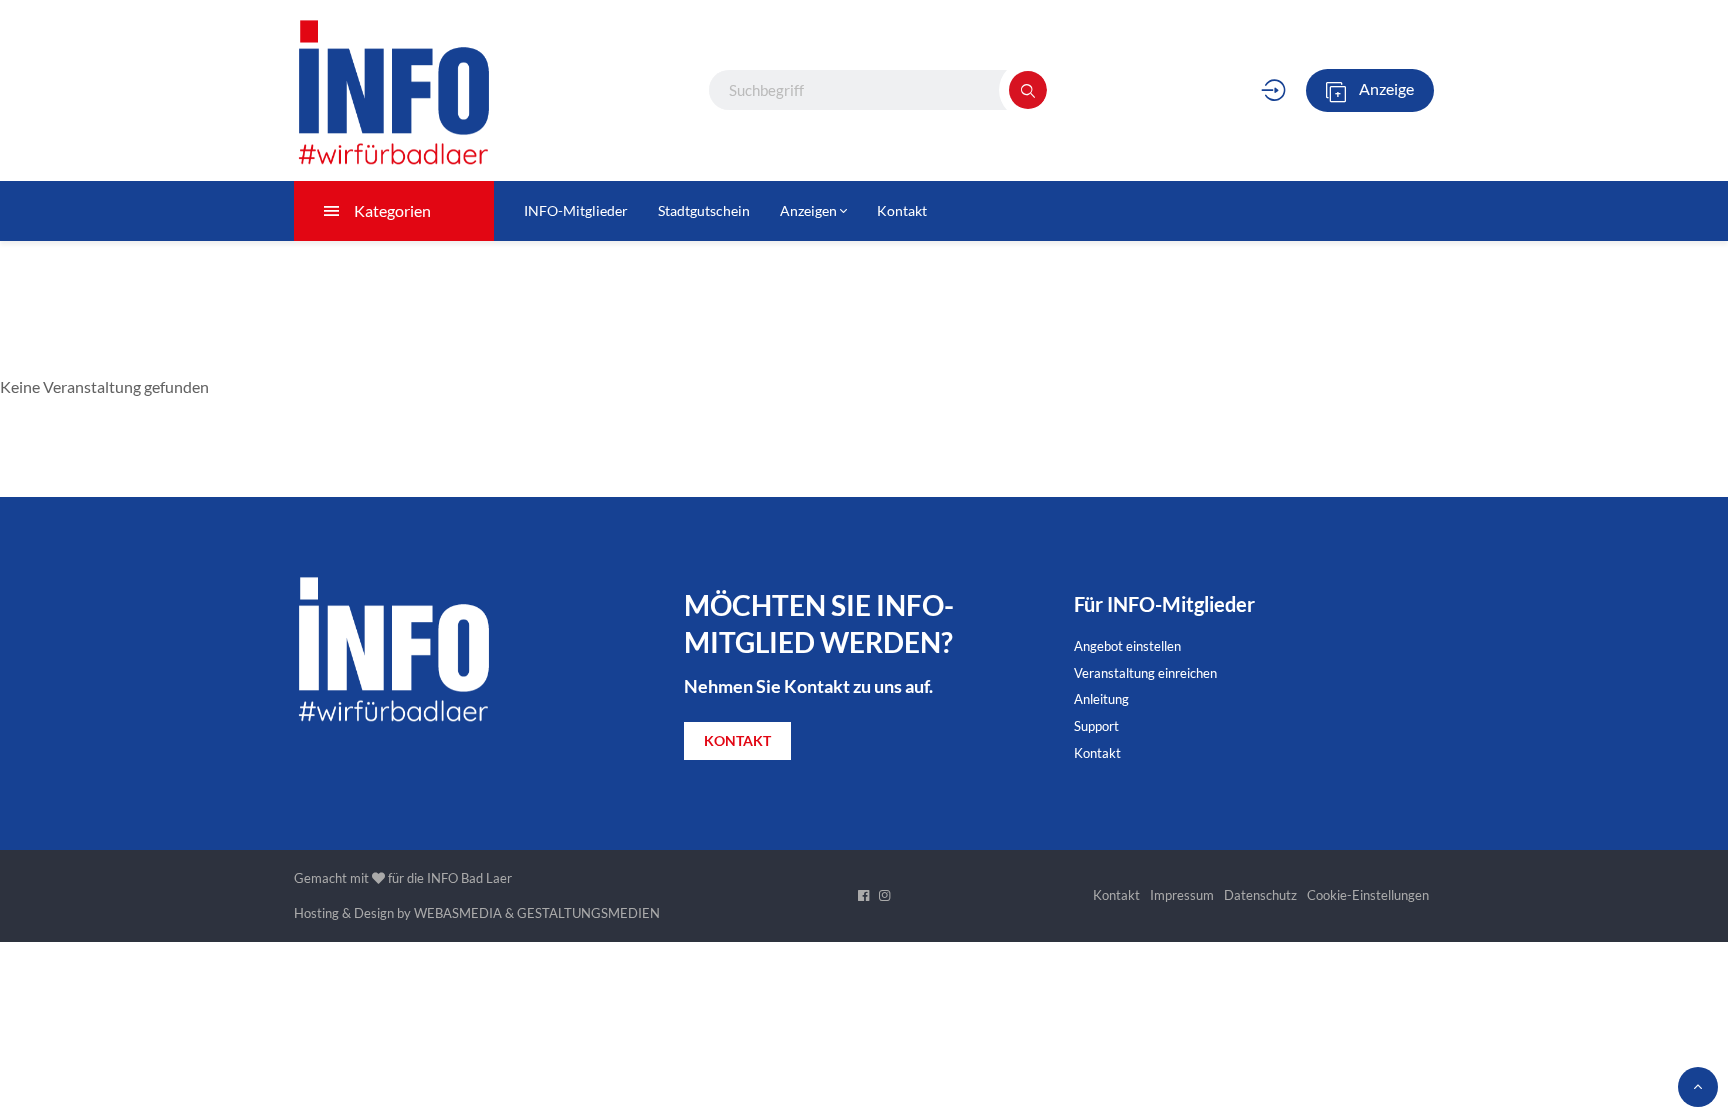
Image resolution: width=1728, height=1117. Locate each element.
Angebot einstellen (1127, 646)
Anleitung (1101, 699)
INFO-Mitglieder (576, 210)
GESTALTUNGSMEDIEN (588, 913)
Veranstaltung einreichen (1145, 673)
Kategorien (392, 210)
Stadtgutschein (704, 210)
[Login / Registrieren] (1273, 90)
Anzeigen (810, 210)
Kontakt (902, 210)
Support (1096, 726)
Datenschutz (1260, 895)
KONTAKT (737, 740)
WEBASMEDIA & (464, 913)
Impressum (1182, 895)
